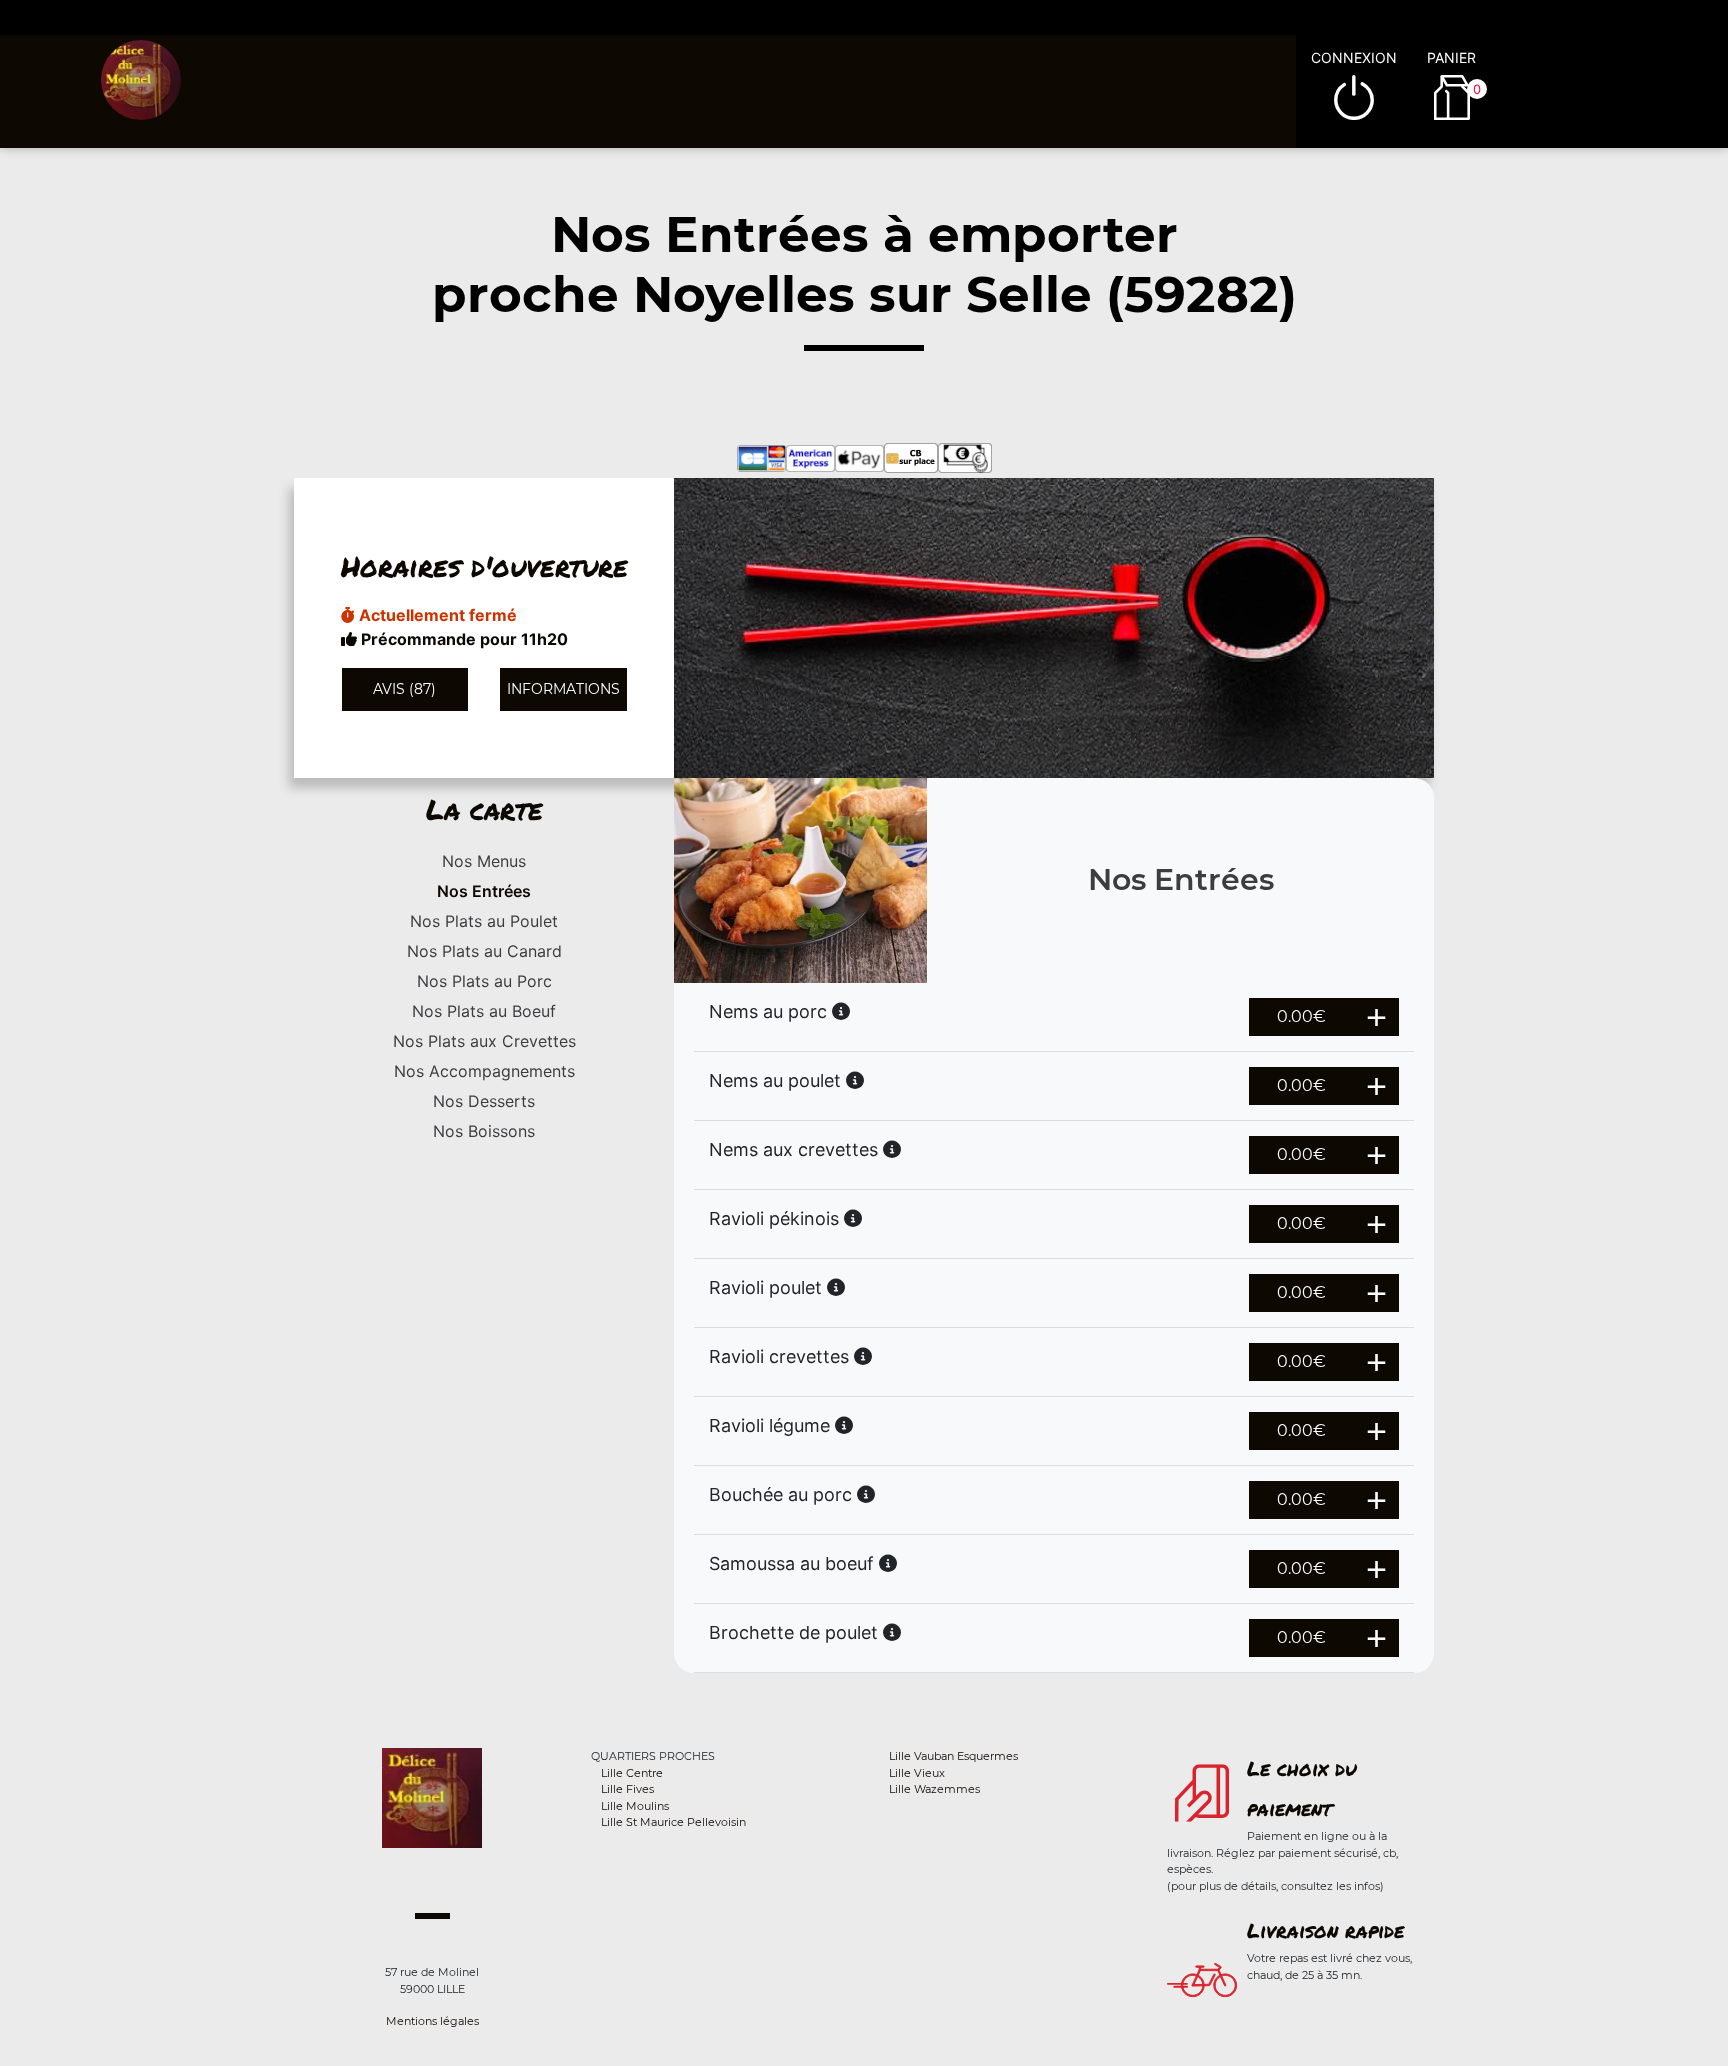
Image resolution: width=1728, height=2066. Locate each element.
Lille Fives (627, 1789)
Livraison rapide (1325, 1930)
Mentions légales (432, 2021)
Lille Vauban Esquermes (953, 1756)
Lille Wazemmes (934, 1789)
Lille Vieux (917, 1773)
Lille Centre (632, 1773)
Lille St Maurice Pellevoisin (673, 1822)
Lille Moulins (635, 1806)
